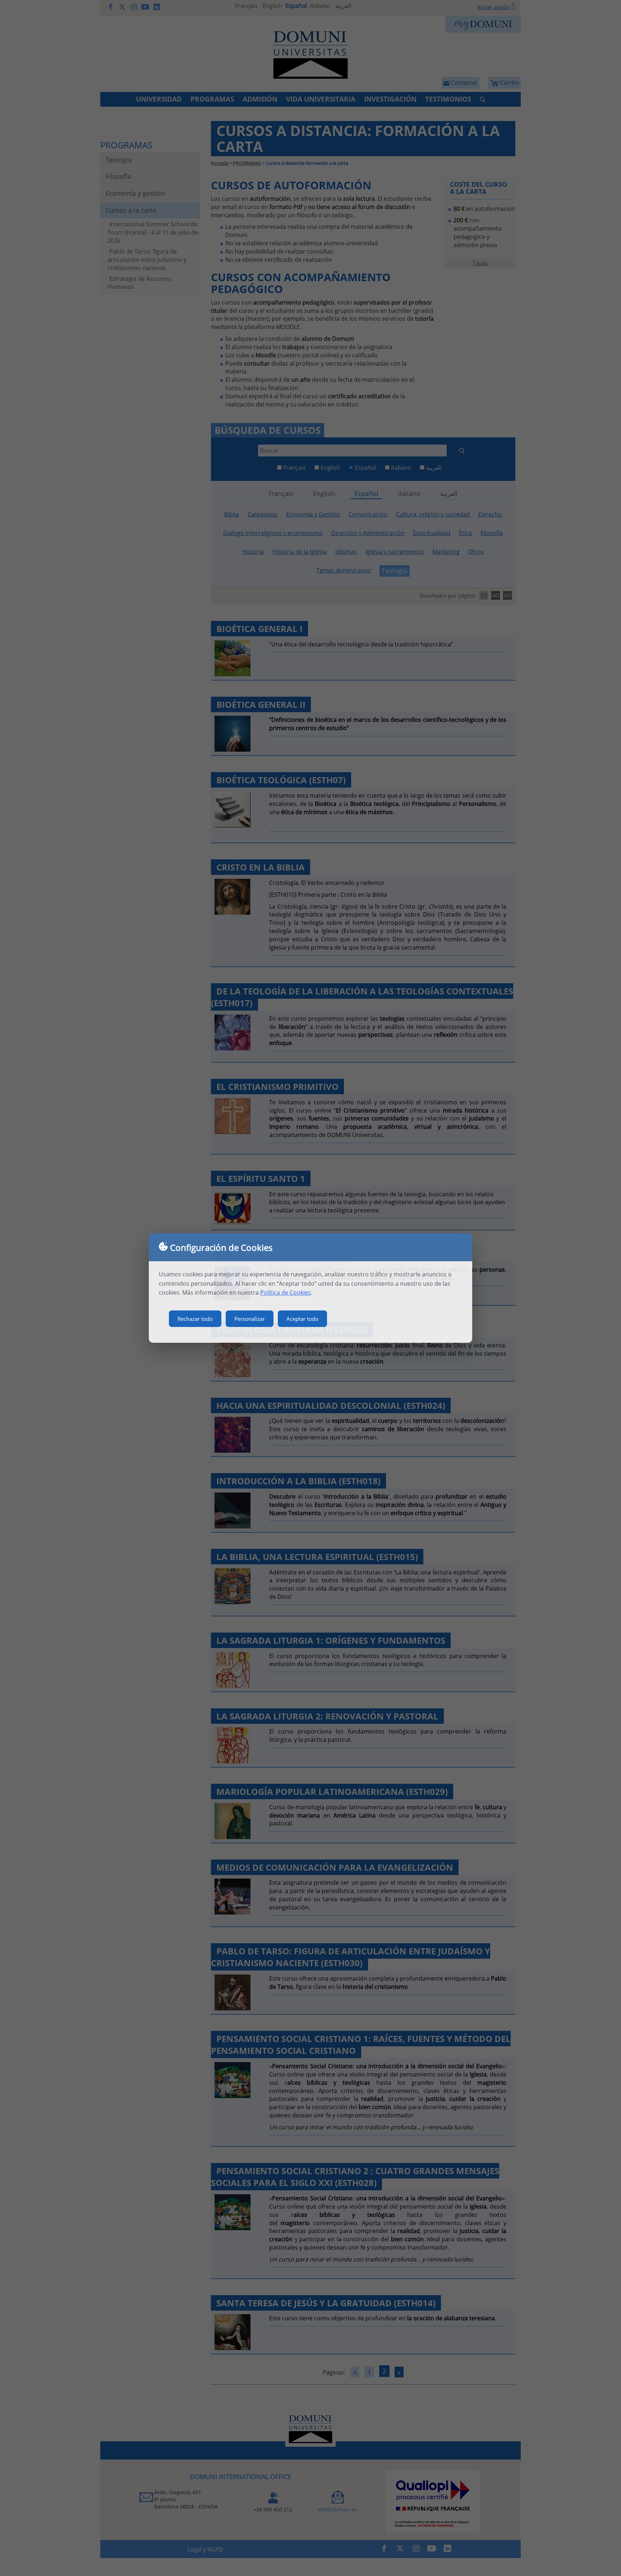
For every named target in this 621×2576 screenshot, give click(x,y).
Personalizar (250, 1319)
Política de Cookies (286, 1292)
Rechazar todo (195, 1319)
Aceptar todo (302, 1319)
